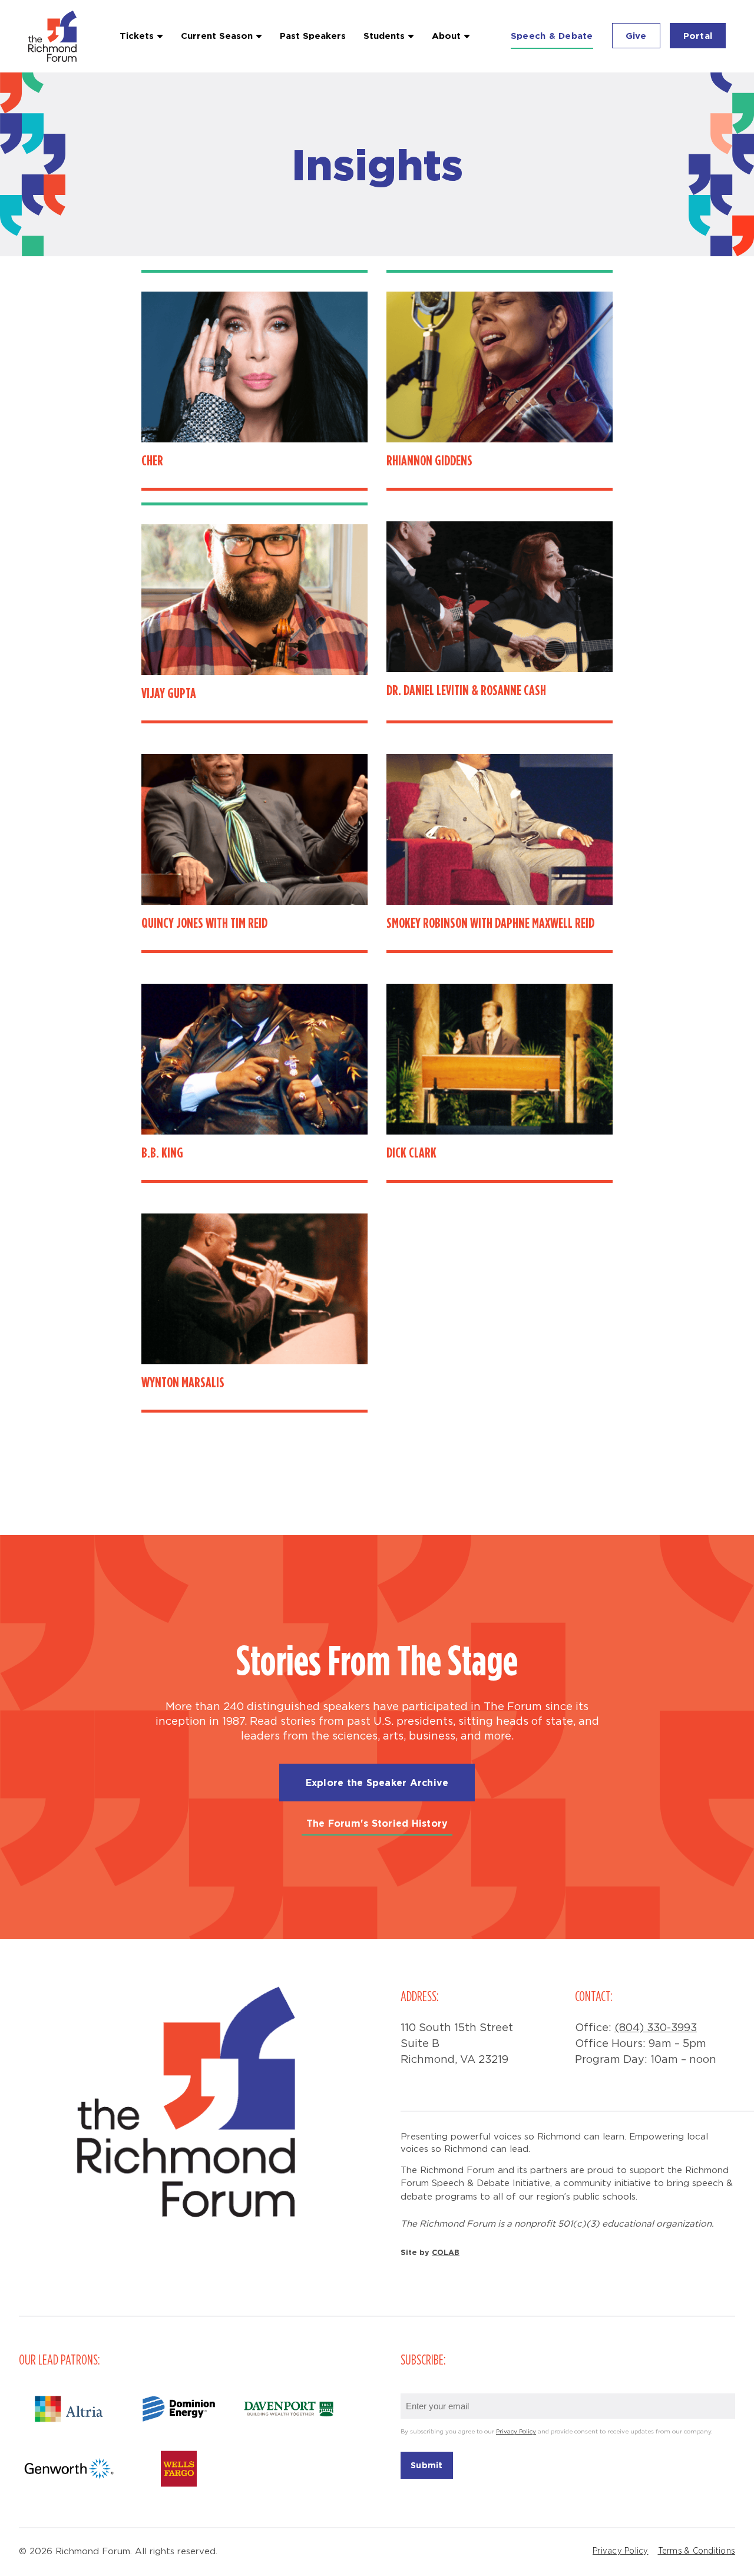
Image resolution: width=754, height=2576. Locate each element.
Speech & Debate (552, 36)
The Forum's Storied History (377, 1823)
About (446, 36)
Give (636, 36)
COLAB (446, 2252)
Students (384, 36)
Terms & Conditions (697, 2551)
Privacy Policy (516, 2432)
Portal (698, 36)
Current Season (217, 36)
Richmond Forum (54, 36)
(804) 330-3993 (656, 2028)
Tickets (137, 36)
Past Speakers (313, 36)
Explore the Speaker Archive (377, 1783)
